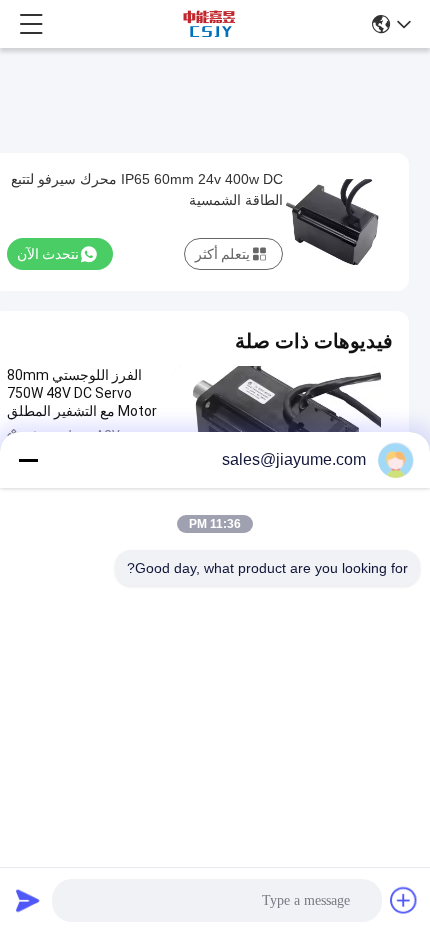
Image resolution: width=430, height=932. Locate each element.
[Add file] (404, 900)
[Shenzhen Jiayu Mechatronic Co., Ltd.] (209, 24)
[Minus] (28, 460)
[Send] (28, 900)
